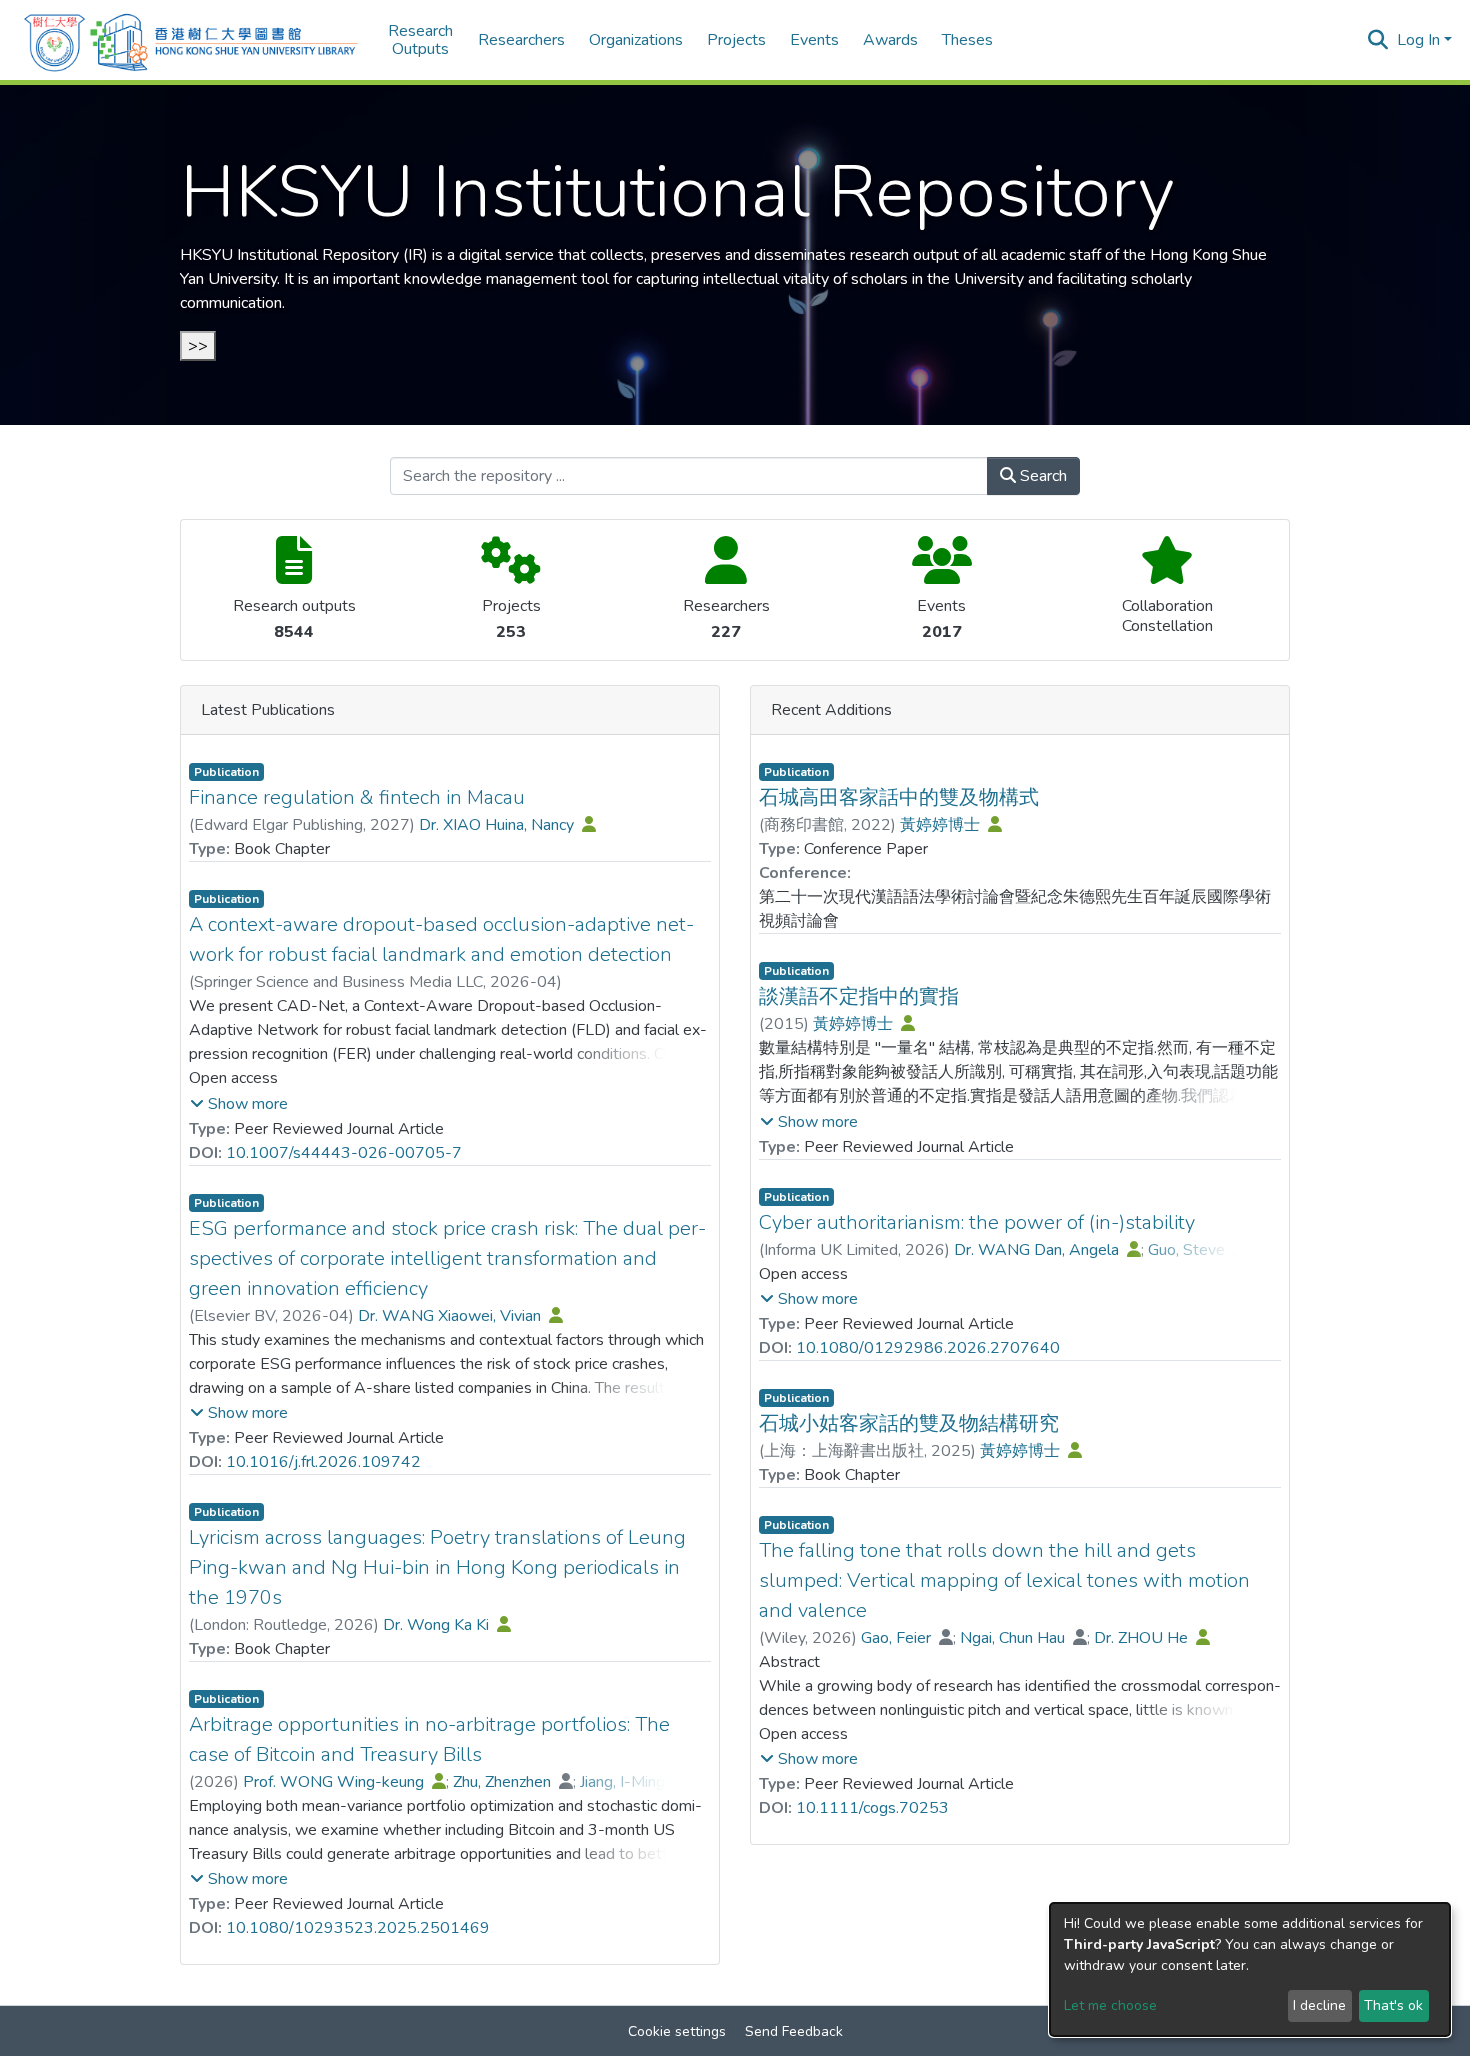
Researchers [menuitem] (521, 40)
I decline (1319, 2005)
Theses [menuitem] (967, 40)
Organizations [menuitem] (636, 40)
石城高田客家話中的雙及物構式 (899, 797)
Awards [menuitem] (890, 40)
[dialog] (1250, 1969)
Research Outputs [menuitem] (420, 40)
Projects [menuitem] (736, 40)
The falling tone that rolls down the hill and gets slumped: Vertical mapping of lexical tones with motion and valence (1004, 1580)
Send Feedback (794, 2031)
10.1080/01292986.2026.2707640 (928, 1348)
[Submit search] (1378, 40)
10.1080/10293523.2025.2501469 (358, 1928)
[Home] (191, 40)
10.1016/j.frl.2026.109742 (323, 1462)
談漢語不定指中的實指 (859, 996)
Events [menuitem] (814, 40)
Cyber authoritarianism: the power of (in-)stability (977, 1222)
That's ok (1393, 2005)
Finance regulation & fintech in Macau (357, 797)
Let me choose (1110, 2005)
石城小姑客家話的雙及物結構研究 (909, 1423)
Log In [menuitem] (1418, 40)
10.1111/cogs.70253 (872, 1808)
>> (198, 346)
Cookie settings (677, 2031)
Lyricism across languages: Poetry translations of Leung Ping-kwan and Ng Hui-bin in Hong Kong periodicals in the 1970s (437, 1567)
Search (1041, 476)
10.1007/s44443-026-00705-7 (344, 1153)
